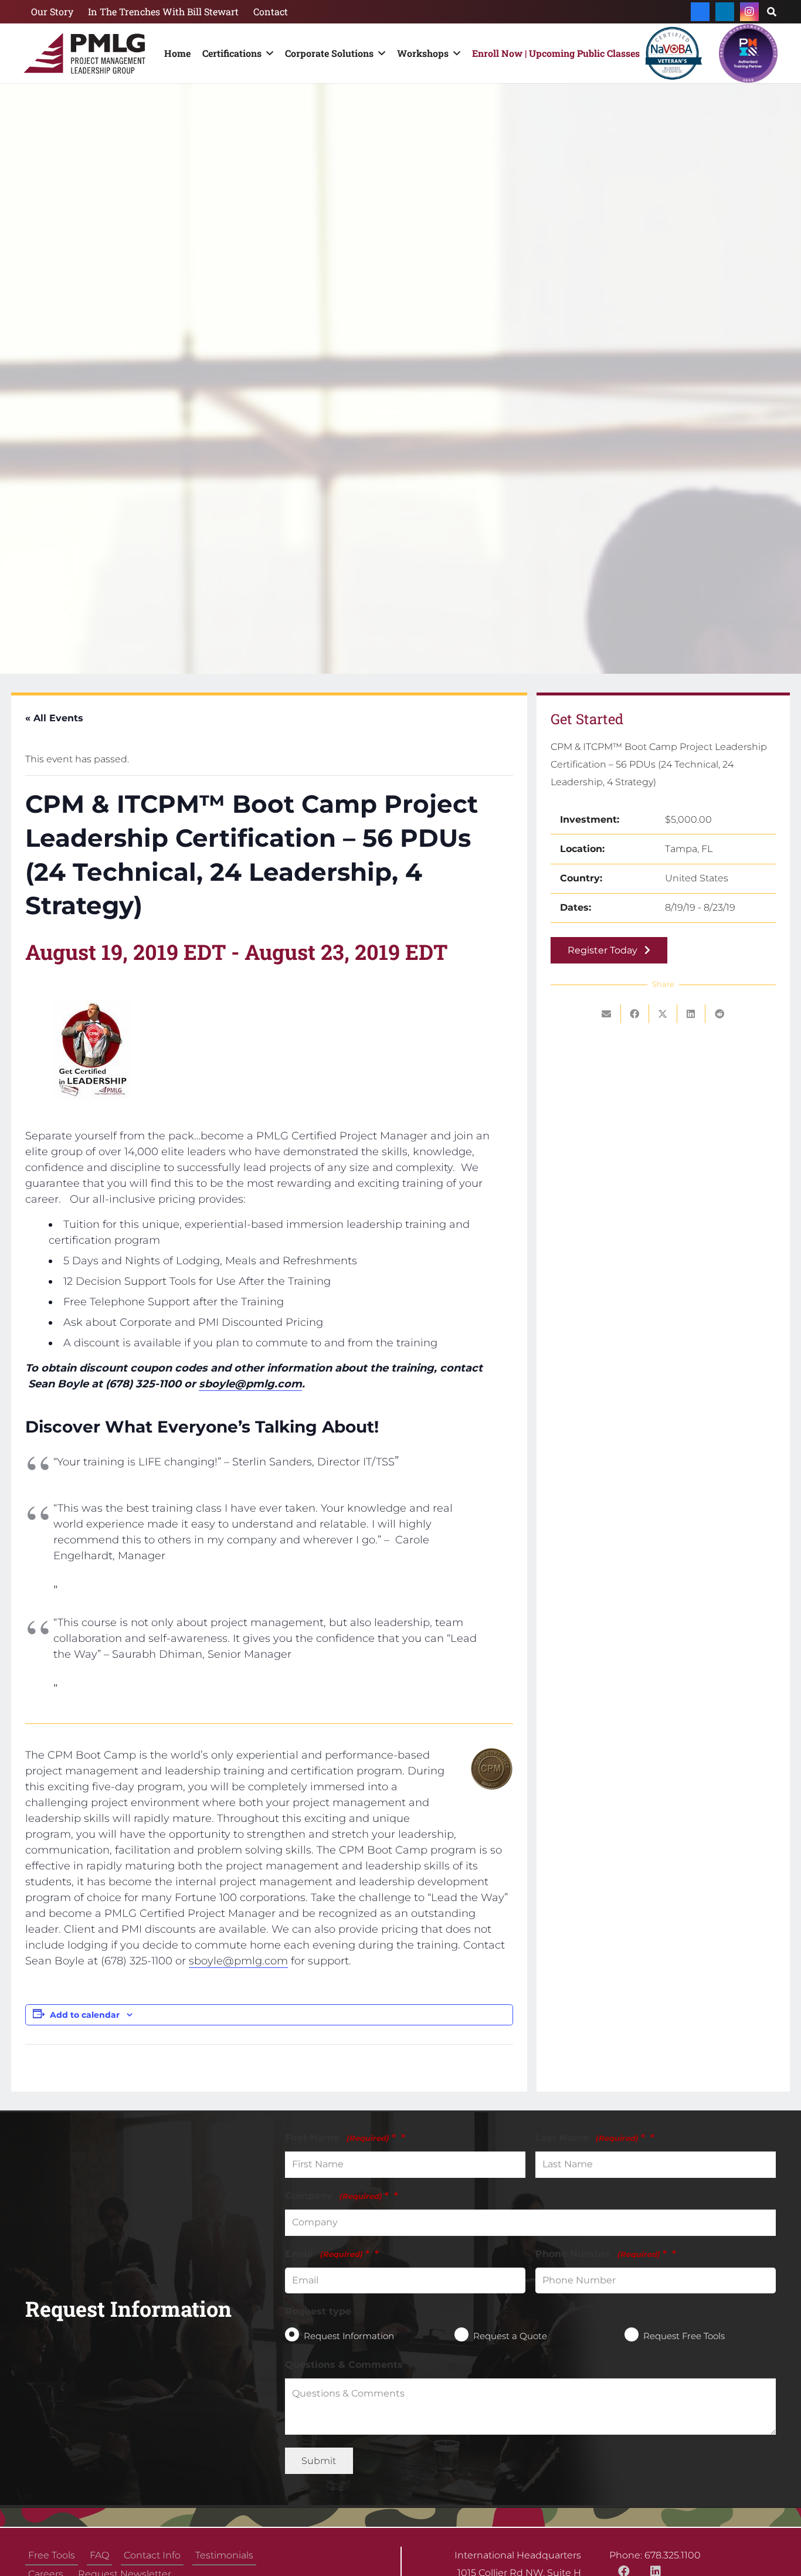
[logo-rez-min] (84, 53)
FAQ (99, 2555)
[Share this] (635, 1014)
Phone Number (601, 2253)
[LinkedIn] (725, 12)
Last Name (590, 2138)
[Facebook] (700, 12)
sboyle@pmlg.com (250, 1384)
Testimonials (224, 2555)
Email (327, 2253)
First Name (340, 2138)
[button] (267, 53)
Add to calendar (85, 2015)
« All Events (54, 718)
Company (337, 2195)
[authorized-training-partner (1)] (748, 53)
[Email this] (607, 1014)
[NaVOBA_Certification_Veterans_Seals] (673, 53)
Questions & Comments (344, 2364)
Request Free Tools (684, 2335)
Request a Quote (510, 2335)
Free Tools (52, 2555)
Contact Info (152, 2555)
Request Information (349, 2335)
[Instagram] (749, 12)
